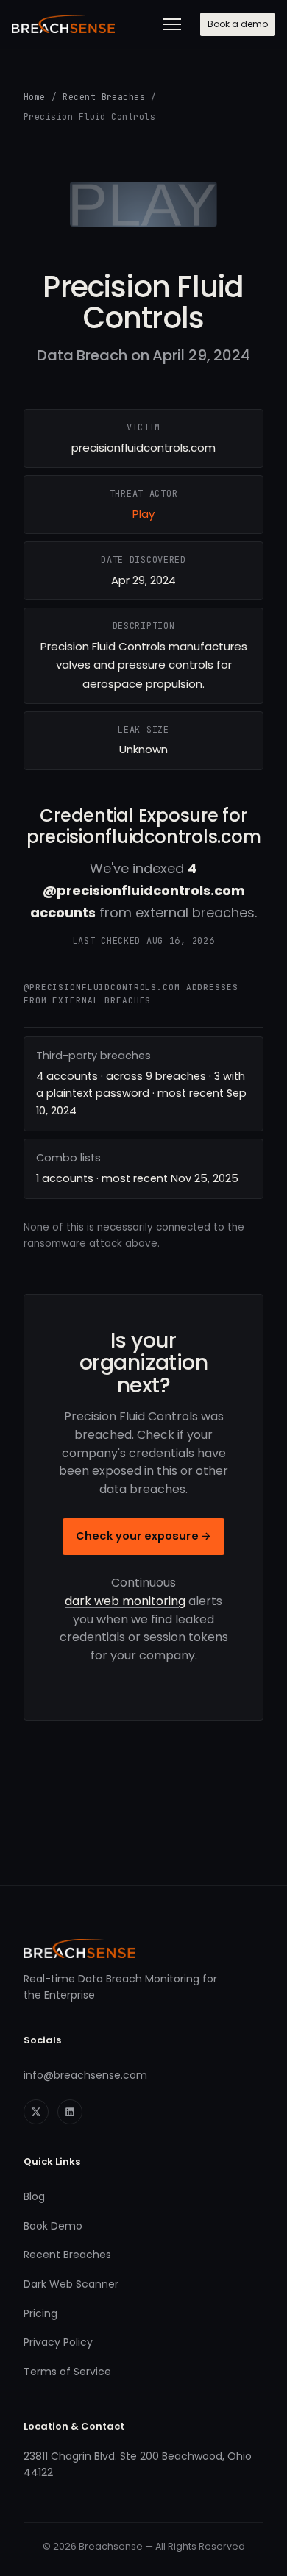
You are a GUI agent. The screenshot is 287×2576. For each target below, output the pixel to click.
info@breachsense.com (85, 2075)
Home (35, 97)
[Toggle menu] (172, 24)
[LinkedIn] (70, 2112)
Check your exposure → (143, 1536)
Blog (34, 2196)
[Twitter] (36, 2112)
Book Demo (53, 2226)
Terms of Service (67, 2372)
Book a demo (238, 24)
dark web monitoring (125, 1601)
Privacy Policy (58, 2342)
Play (143, 514)
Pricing (40, 2313)
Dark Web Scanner (71, 2284)
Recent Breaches (104, 97)
